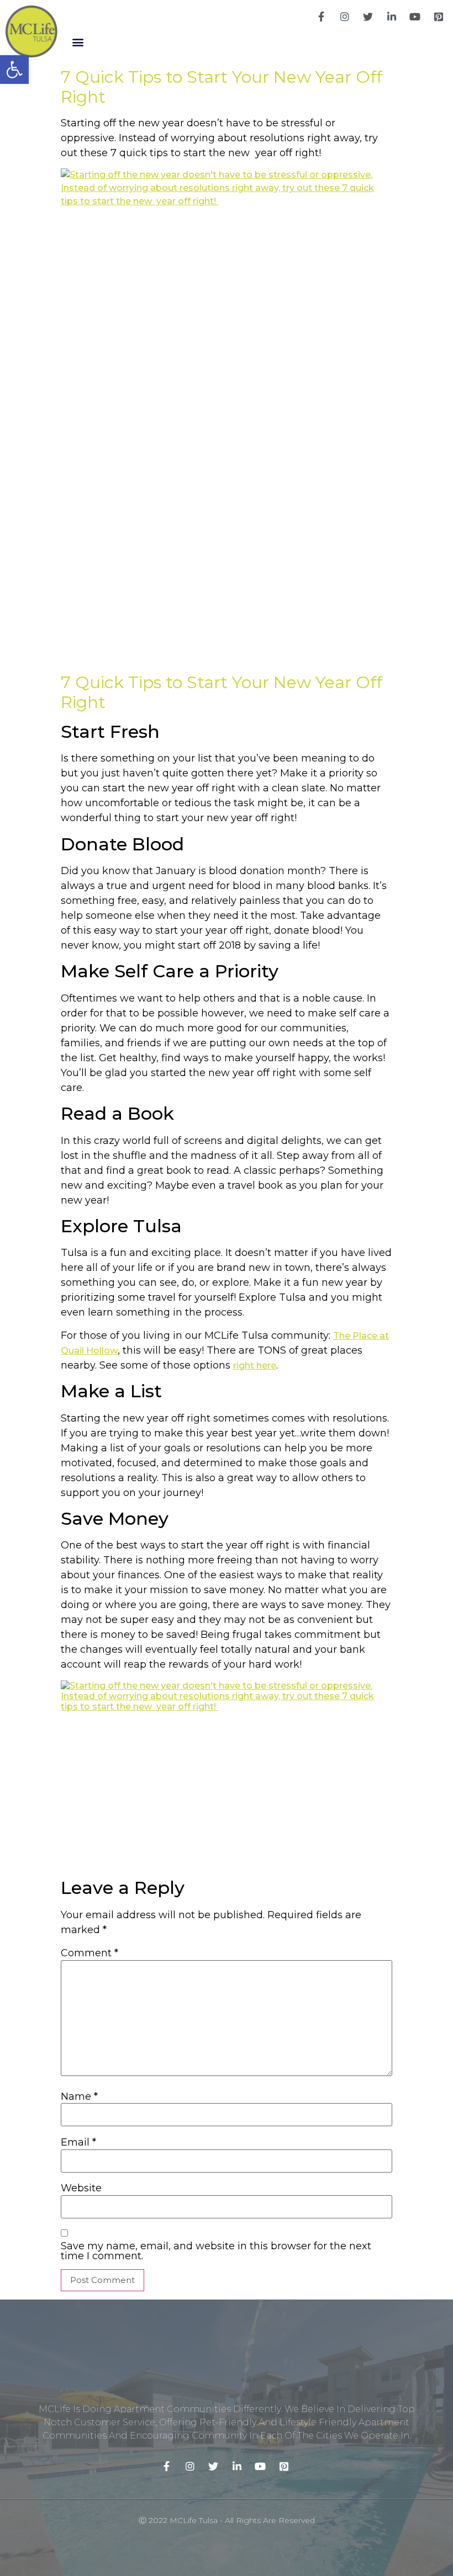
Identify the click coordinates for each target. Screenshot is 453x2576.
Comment (89, 1953)
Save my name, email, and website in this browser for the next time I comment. (216, 2251)
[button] (78, 42)
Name (79, 2096)
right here (255, 1366)
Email (78, 2142)
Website (81, 2188)
